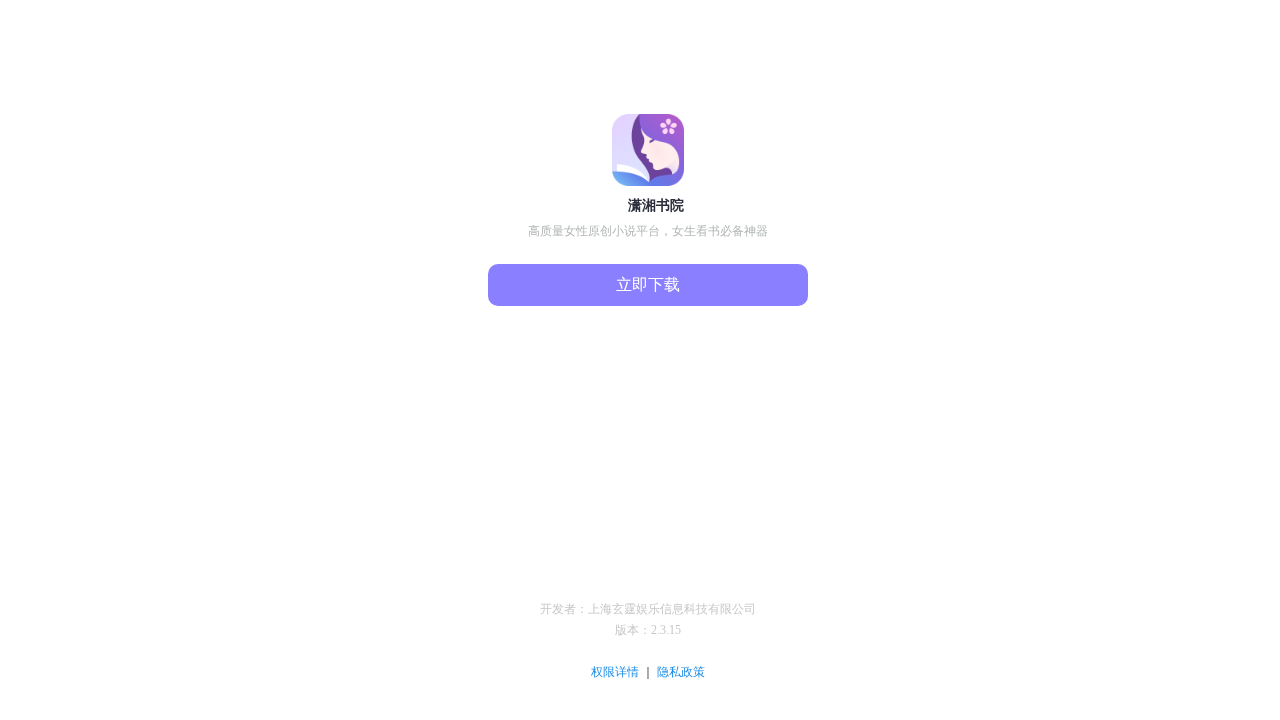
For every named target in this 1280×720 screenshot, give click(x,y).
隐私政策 (681, 672)
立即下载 (648, 284)
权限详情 (616, 672)
